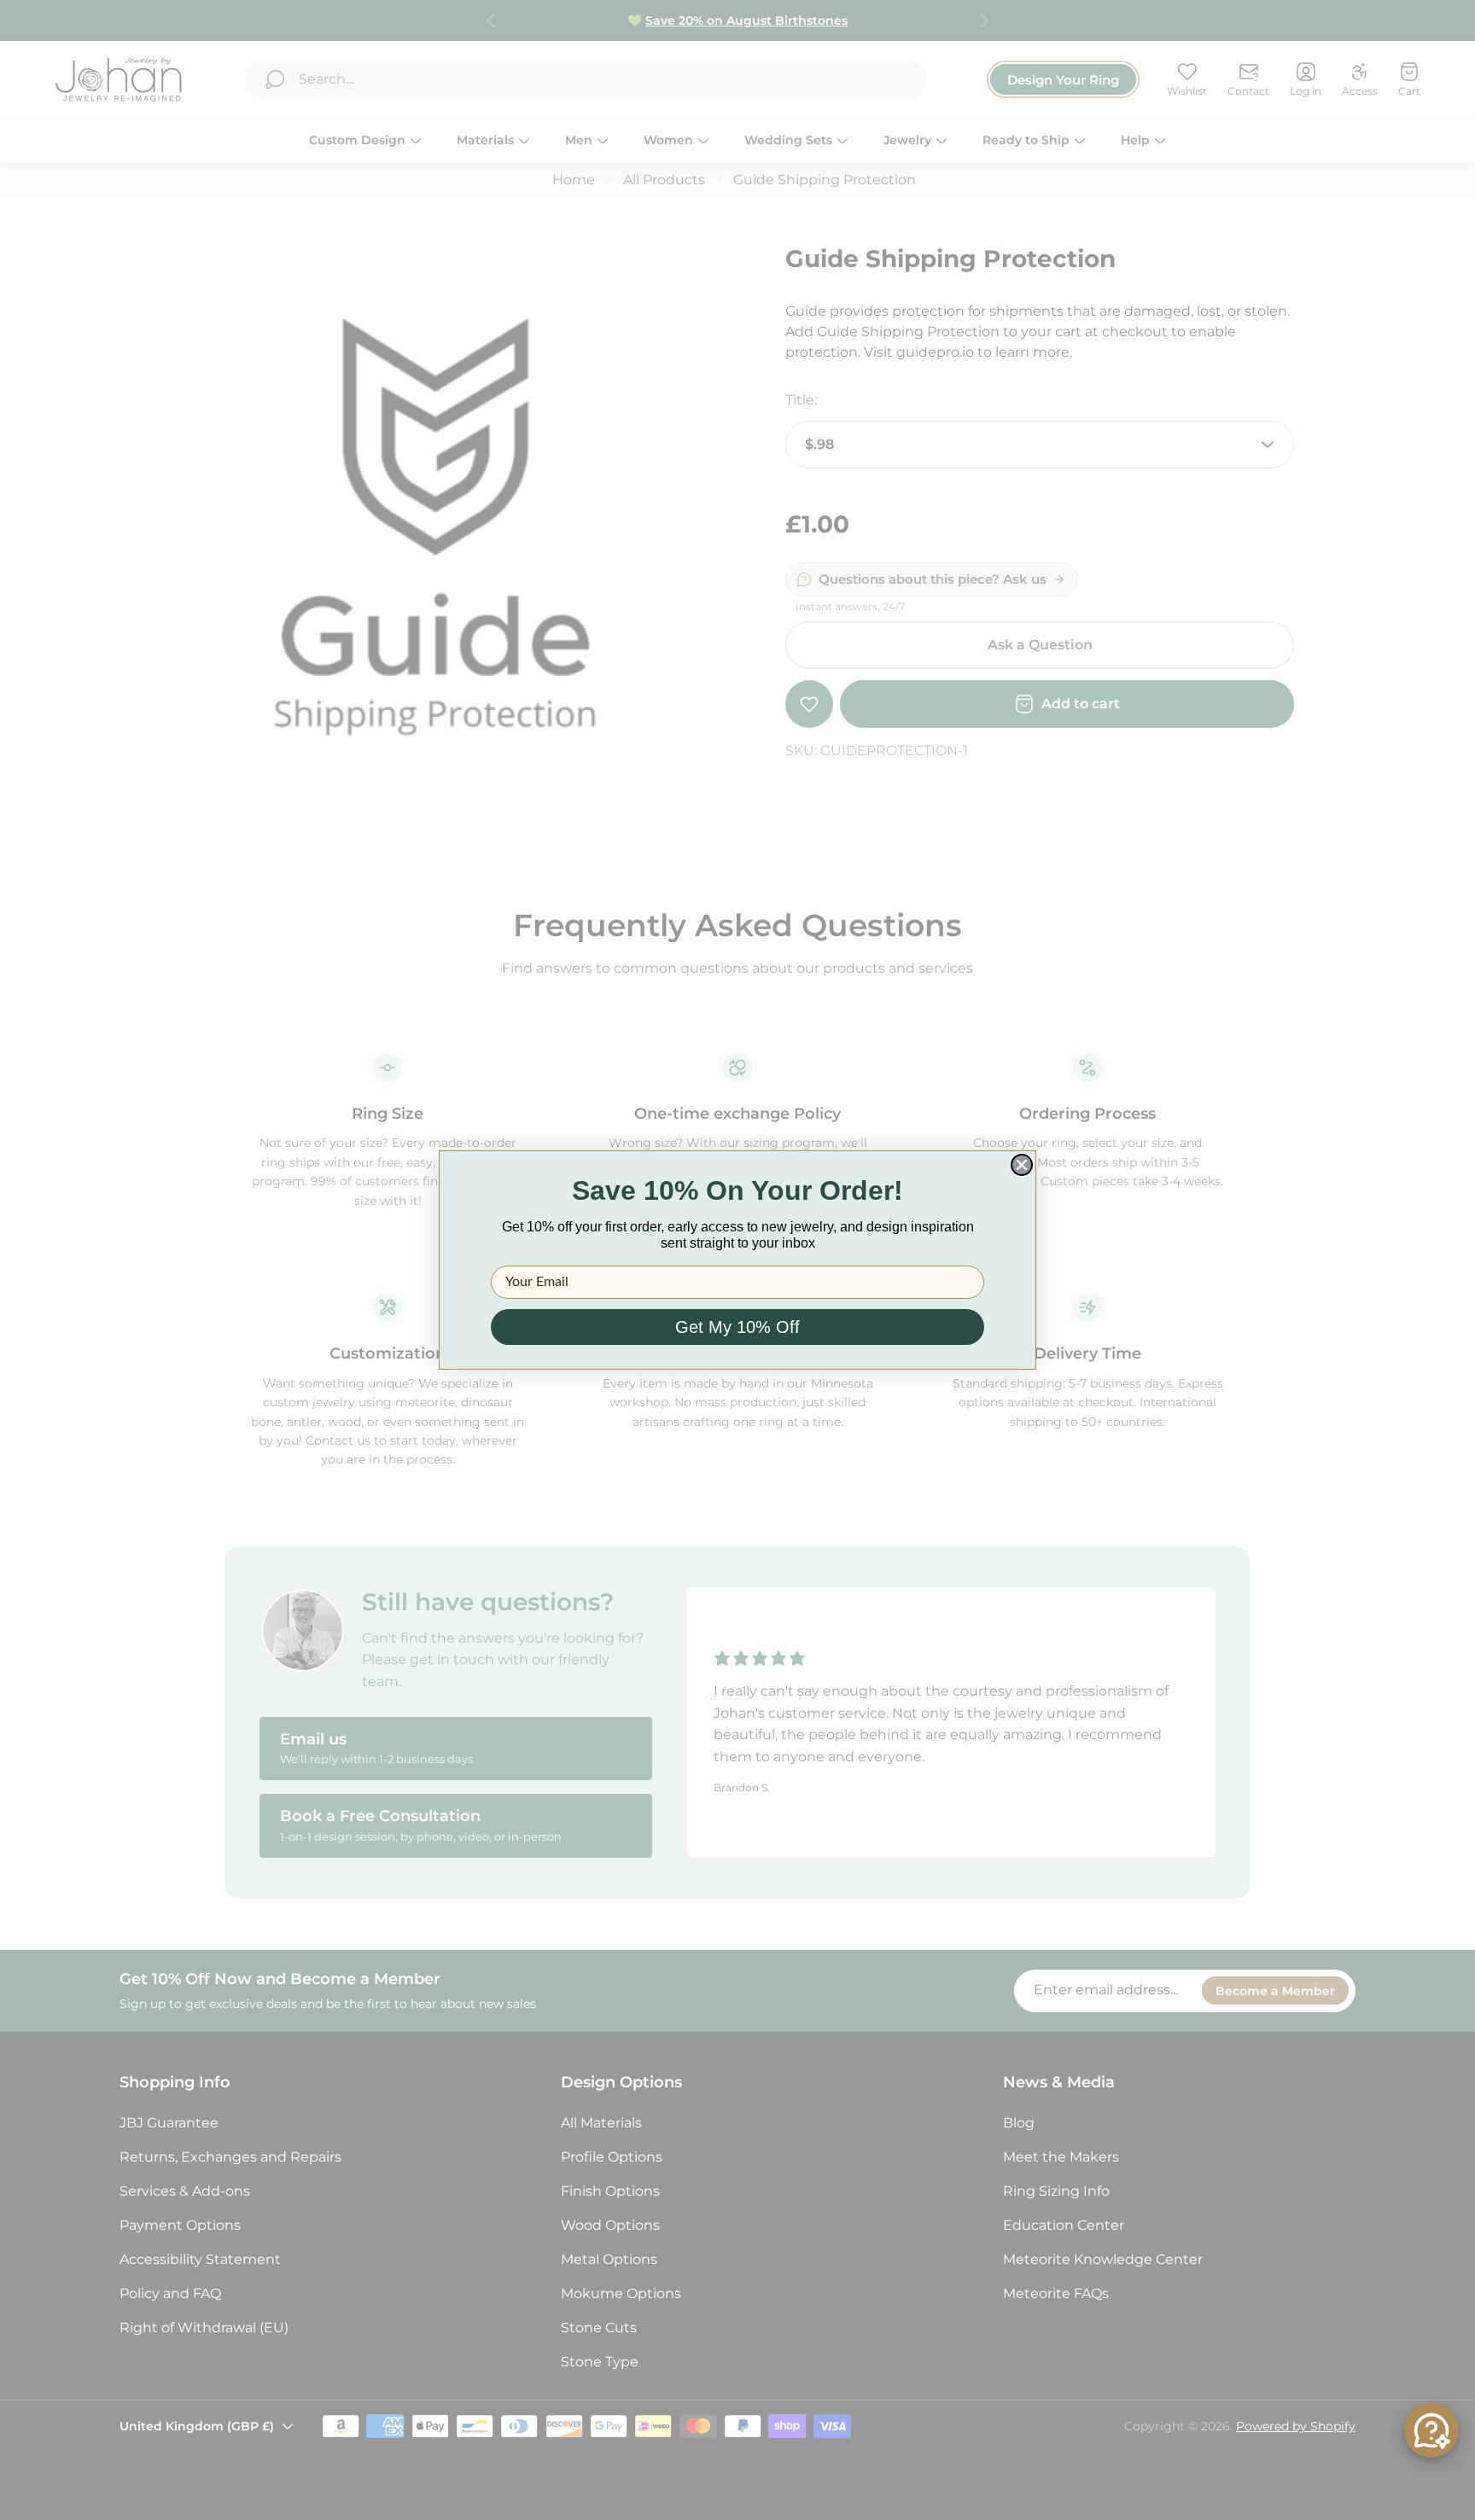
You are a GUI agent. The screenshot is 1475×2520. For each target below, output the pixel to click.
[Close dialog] (1022, 1165)
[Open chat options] (1431, 2430)
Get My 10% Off (737, 1327)
